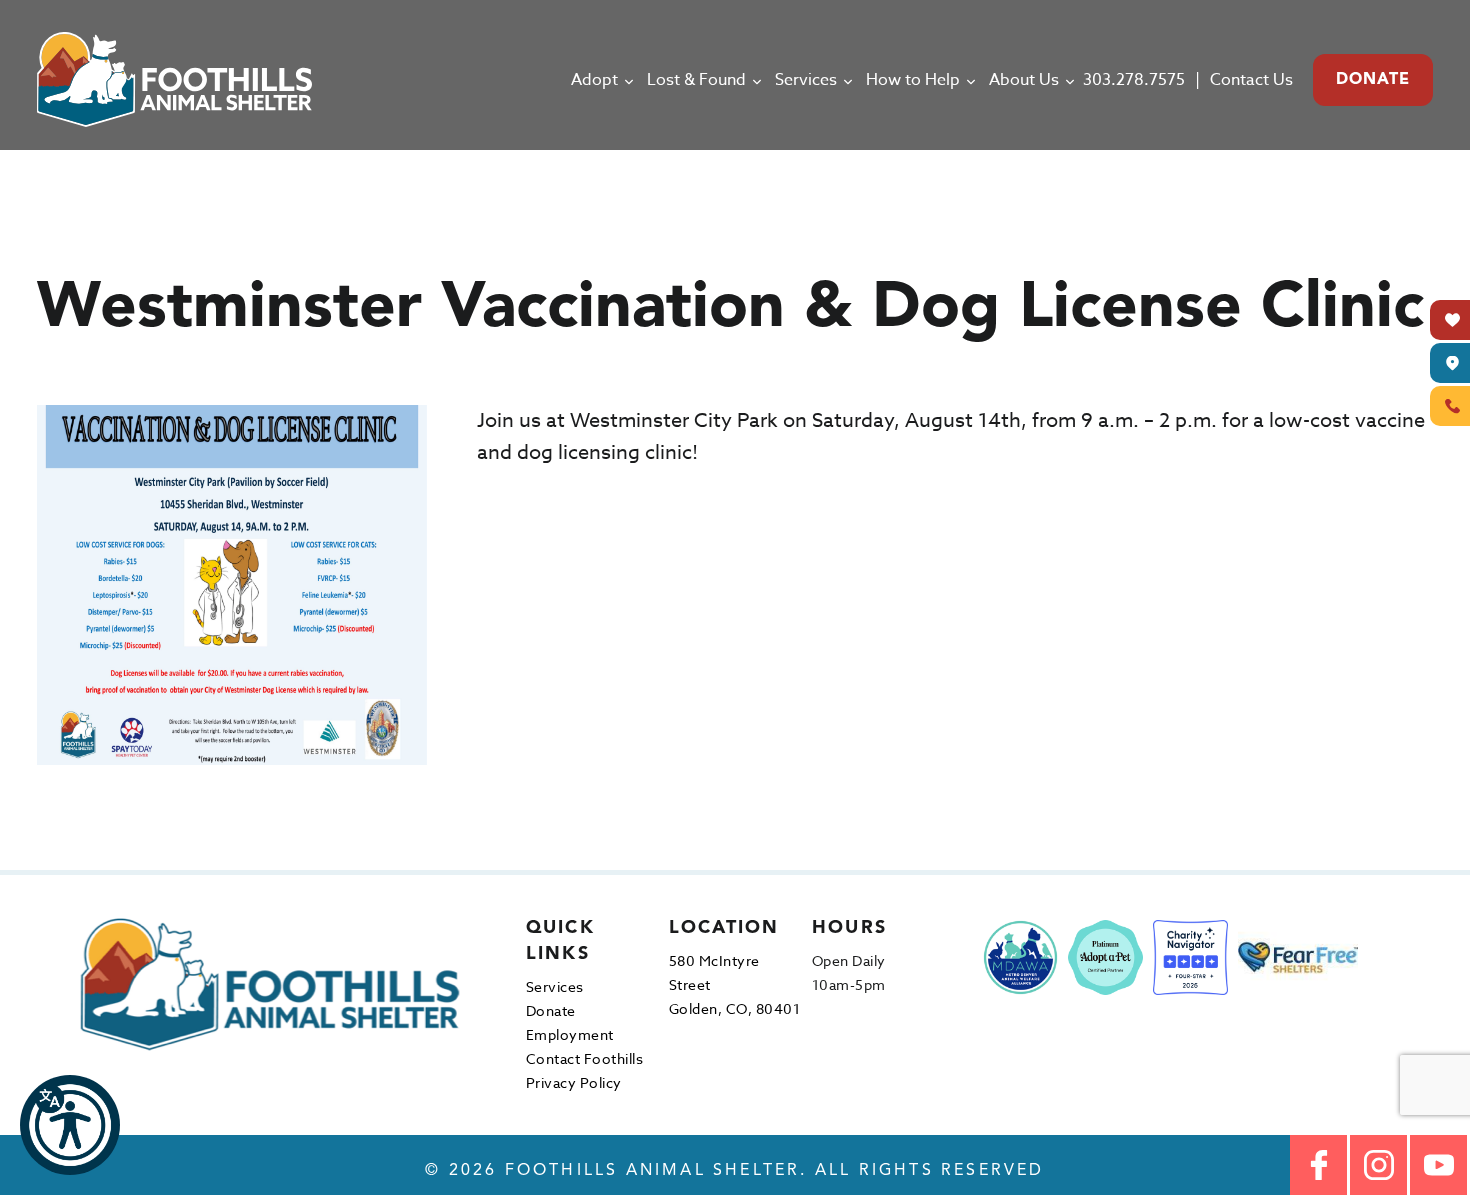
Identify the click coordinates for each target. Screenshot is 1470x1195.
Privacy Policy (574, 1082)
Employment (570, 1034)
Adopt (594, 80)
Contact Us (1251, 80)
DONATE (1373, 80)
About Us (1024, 80)
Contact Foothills (585, 1058)
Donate (551, 1010)
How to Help (913, 80)
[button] (70, 1125)
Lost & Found (696, 80)
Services (806, 80)
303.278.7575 (1134, 80)
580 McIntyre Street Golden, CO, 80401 (735, 984)
